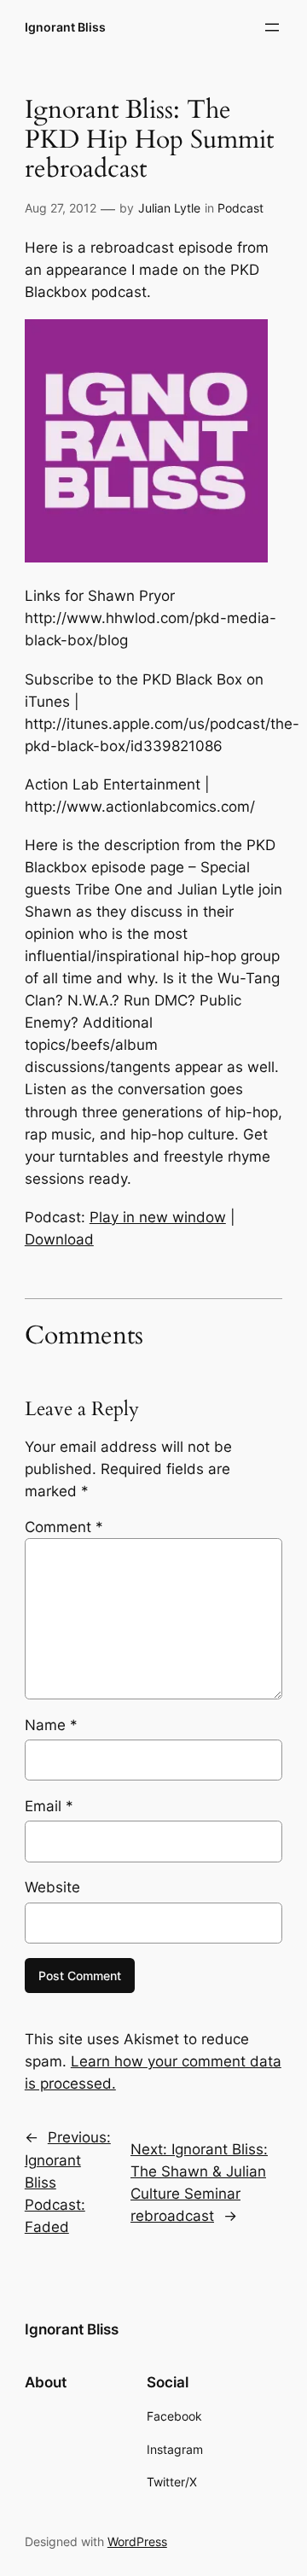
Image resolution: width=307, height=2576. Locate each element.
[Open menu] (272, 27)
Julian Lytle (169, 208)
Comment (64, 1527)
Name (51, 1725)
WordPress (137, 2541)
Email (49, 1806)
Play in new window (158, 1217)
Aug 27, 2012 (61, 208)
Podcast (240, 208)
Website (52, 1887)
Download (59, 1239)
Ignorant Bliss (65, 27)
